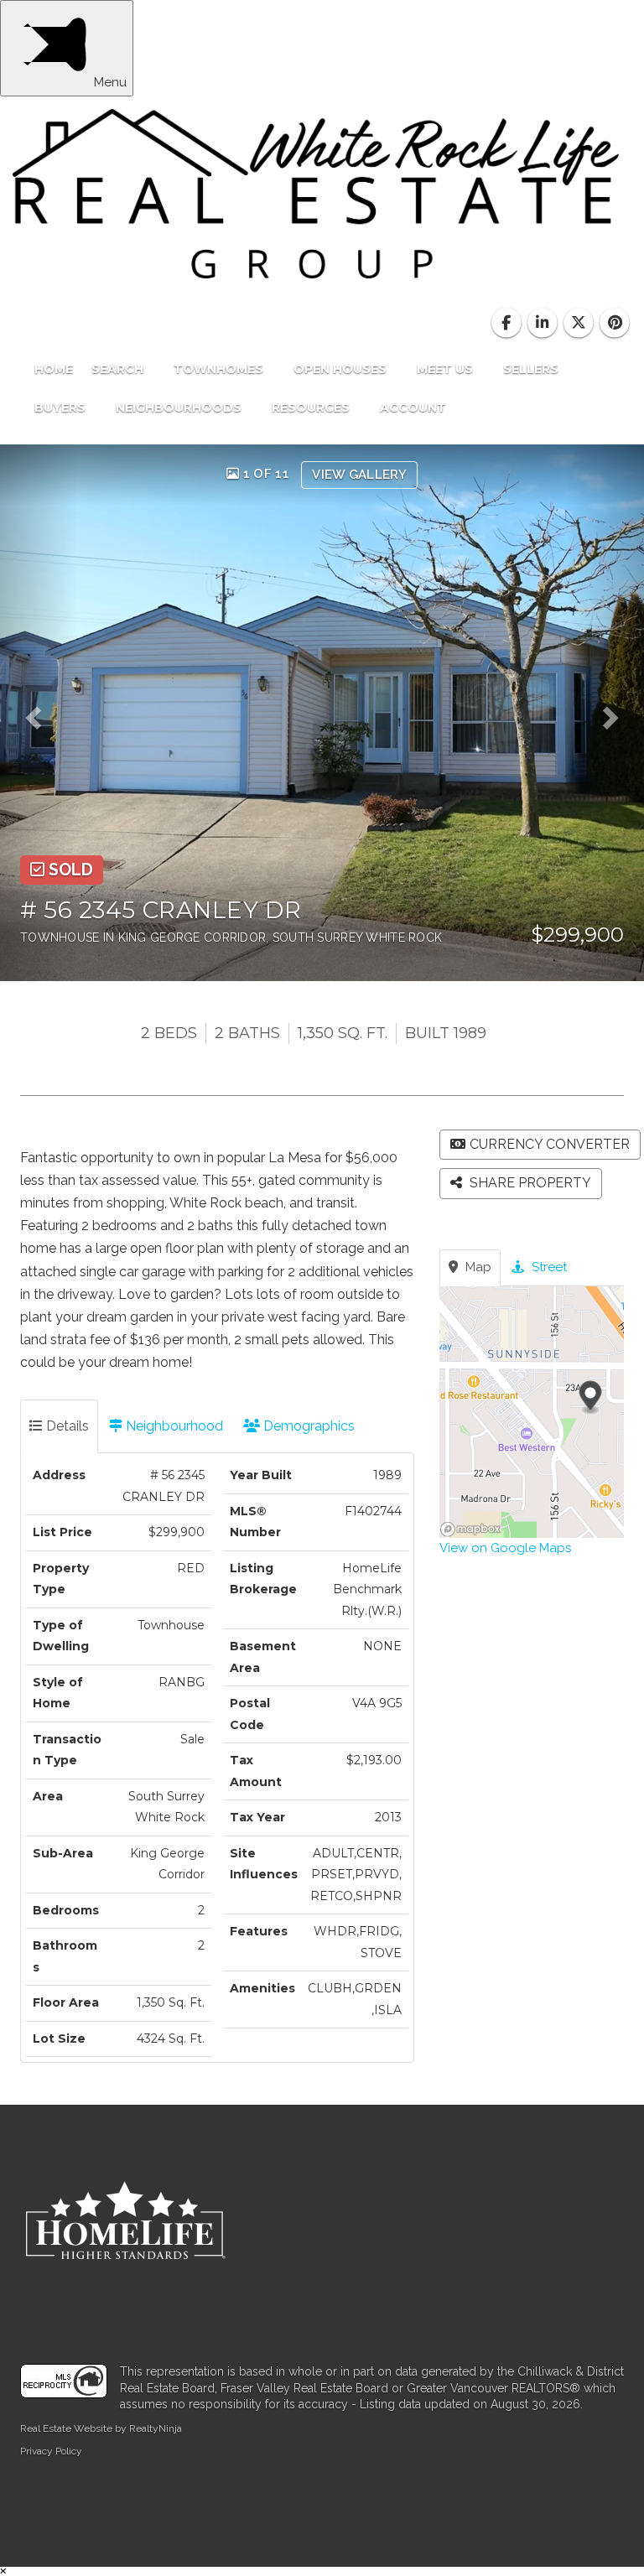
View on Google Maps (505, 1548)
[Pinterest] (615, 324)
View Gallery (359, 475)
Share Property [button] (529, 1183)
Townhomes (220, 369)
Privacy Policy (51, 2451)
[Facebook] (508, 324)
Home (54, 369)
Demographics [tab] (307, 1426)
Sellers (532, 369)
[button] (39, 713)
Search (119, 369)
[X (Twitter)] (581, 324)
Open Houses (342, 369)
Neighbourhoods (180, 408)
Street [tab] (548, 1267)
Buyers (62, 408)
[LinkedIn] (544, 324)
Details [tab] (66, 1426)
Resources (312, 408)
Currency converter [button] (550, 1144)
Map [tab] (477, 1267)
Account (413, 408)
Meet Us (447, 369)
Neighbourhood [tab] (173, 1426)
